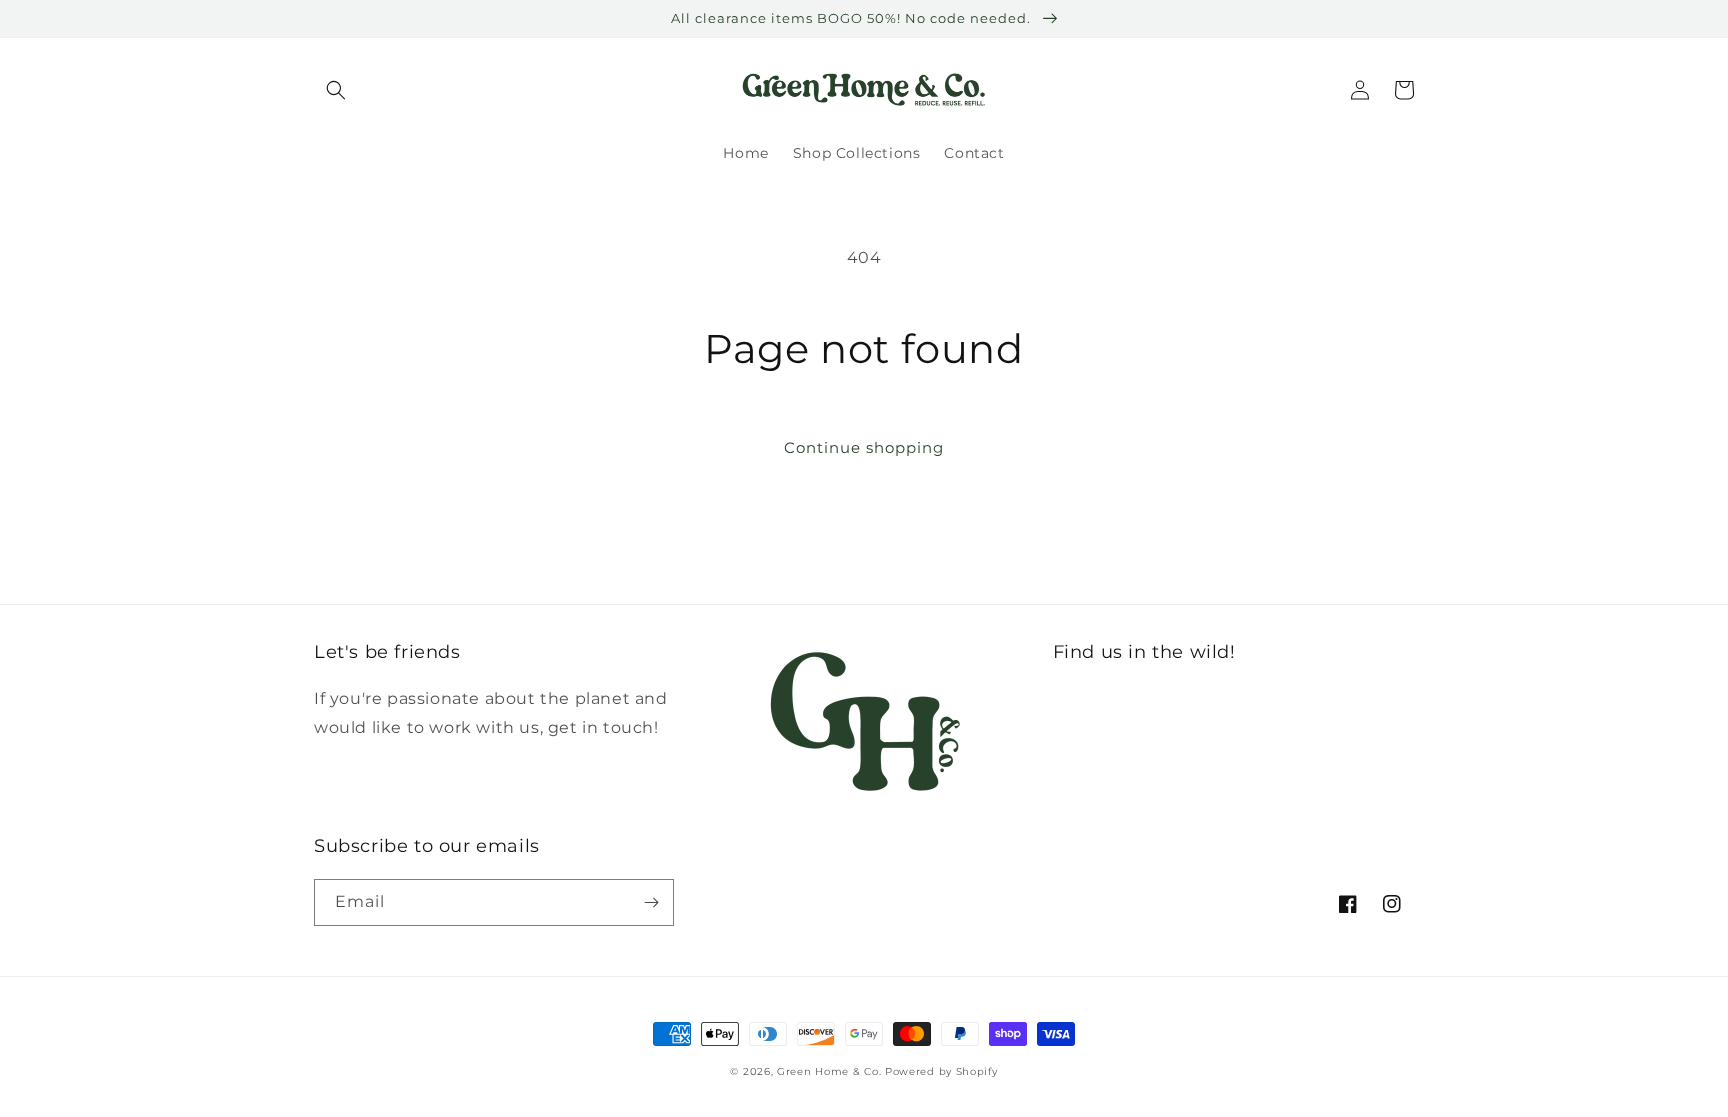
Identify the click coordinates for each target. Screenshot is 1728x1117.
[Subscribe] (651, 902)
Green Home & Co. (831, 1071)
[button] (336, 90)
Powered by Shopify (941, 1071)
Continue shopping (864, 447)
